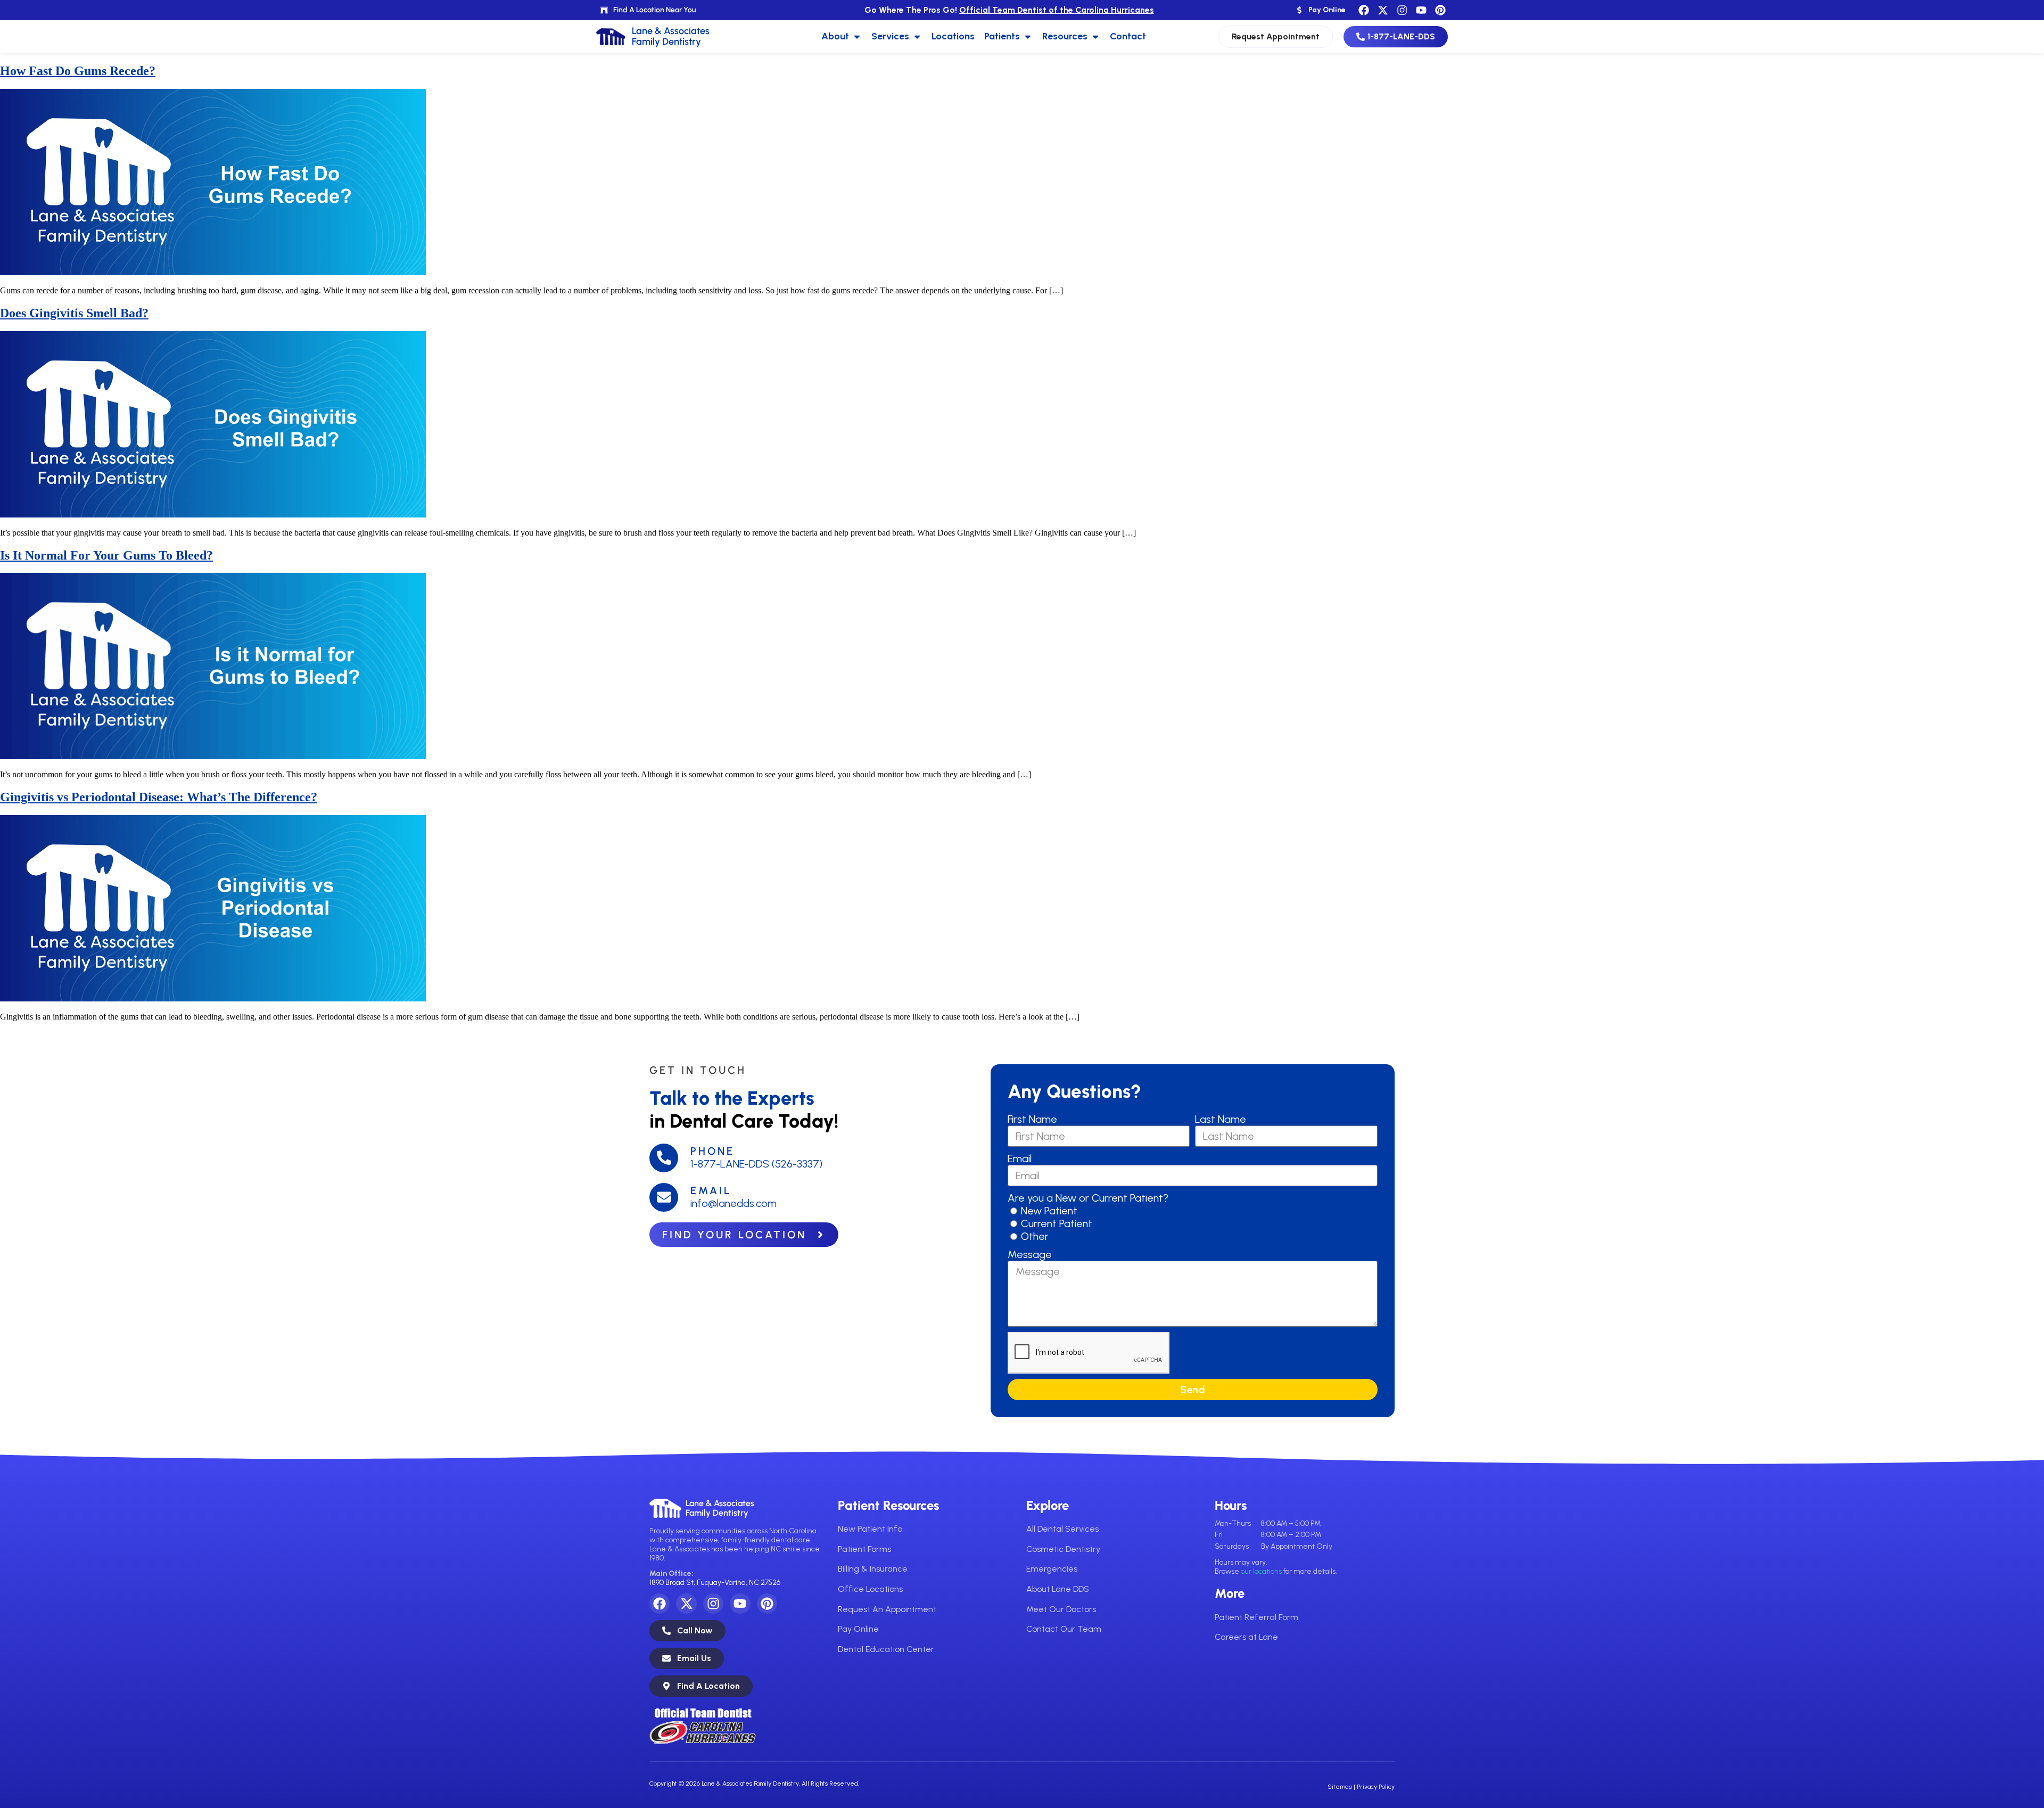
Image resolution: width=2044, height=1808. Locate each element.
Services (890, 36)
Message (1030, 1254)
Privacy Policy (1376, 1787)
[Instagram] (1402, 10)
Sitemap (1340, 1787)
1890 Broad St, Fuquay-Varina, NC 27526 (715, 1583)
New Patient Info (870, 1529)
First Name (1032, 1119)
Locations (953, 36)
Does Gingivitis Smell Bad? (74, 313)
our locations (1261, 1571)
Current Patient (1057, 1223)
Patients (1002, 36)
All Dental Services (1062, 1529)
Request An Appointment (887, 1609)
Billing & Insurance (873, 1569)
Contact (1128, 36)
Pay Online (858, 1629)
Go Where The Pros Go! (1009, 10)
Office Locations (870, 1589)
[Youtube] (1421, 10)
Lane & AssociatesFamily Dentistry (720, 1508)
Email (711, 1190)
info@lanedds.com (733, 1203)
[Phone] (664, 1158)
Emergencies (1052, 1569)
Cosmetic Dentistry (1063, 1549)
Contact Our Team (1064, 1629)
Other (1035, 1236)
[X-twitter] (1383, 10)
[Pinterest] (1440, 10)
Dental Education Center (886, 1649)
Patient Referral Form (1256, 1617)
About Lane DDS (1058, 1589)
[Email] (664, 1197)
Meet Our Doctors (1061, 1609)
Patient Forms (864, 1549)
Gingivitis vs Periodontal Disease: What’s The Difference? (159, 797)
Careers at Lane (1246, 1637)
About (835, 36)
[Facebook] (1364, 10)
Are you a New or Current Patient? (1088, 1198)
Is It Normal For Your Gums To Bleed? (106, 555)
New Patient (1049, 1211)
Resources (1065, 36)
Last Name (1221, 1119)
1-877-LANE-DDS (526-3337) (756, 1164)
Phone (712, 1151)
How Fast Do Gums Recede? (78, 71)
